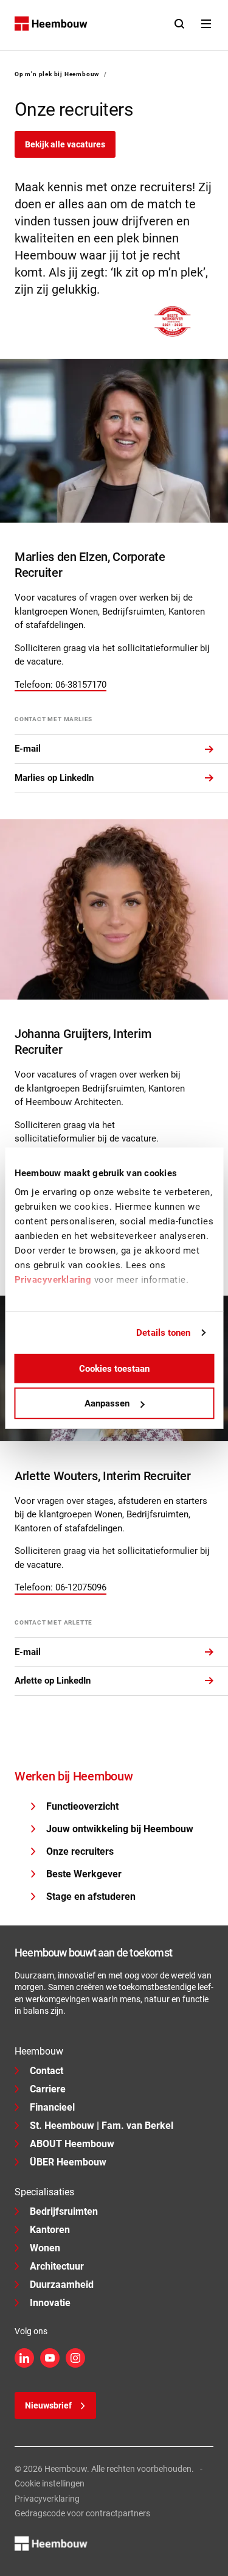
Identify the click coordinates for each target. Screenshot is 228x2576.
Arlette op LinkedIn (53, 1681)
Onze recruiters (80, 1851)
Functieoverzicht (82, 1806)
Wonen (45, 2248)
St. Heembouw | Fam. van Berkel (102, 2126)
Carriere (48, 2089)
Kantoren (50, 2230)
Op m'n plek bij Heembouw (57, 74)
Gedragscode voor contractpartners (82, 2513)
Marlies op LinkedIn (54, 778)
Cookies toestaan (114, 1368)
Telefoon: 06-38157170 (60, 685)
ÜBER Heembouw (68, 2162)
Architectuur (57, 2266)
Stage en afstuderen (91, 1897)
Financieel (52, 2107)
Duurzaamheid (62, 2285)
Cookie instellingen (50, 2483)
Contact (47, 2071)
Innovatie (50, 2303)
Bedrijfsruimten (64, 2211)
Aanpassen (107, 1403)
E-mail (28, 749)
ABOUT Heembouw (72, 2144)
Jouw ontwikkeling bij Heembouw (120, 1829)
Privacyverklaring (47, 2499)
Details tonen (163, 1333)
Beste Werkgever (84, 1874)
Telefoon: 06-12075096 (60, 1587)
